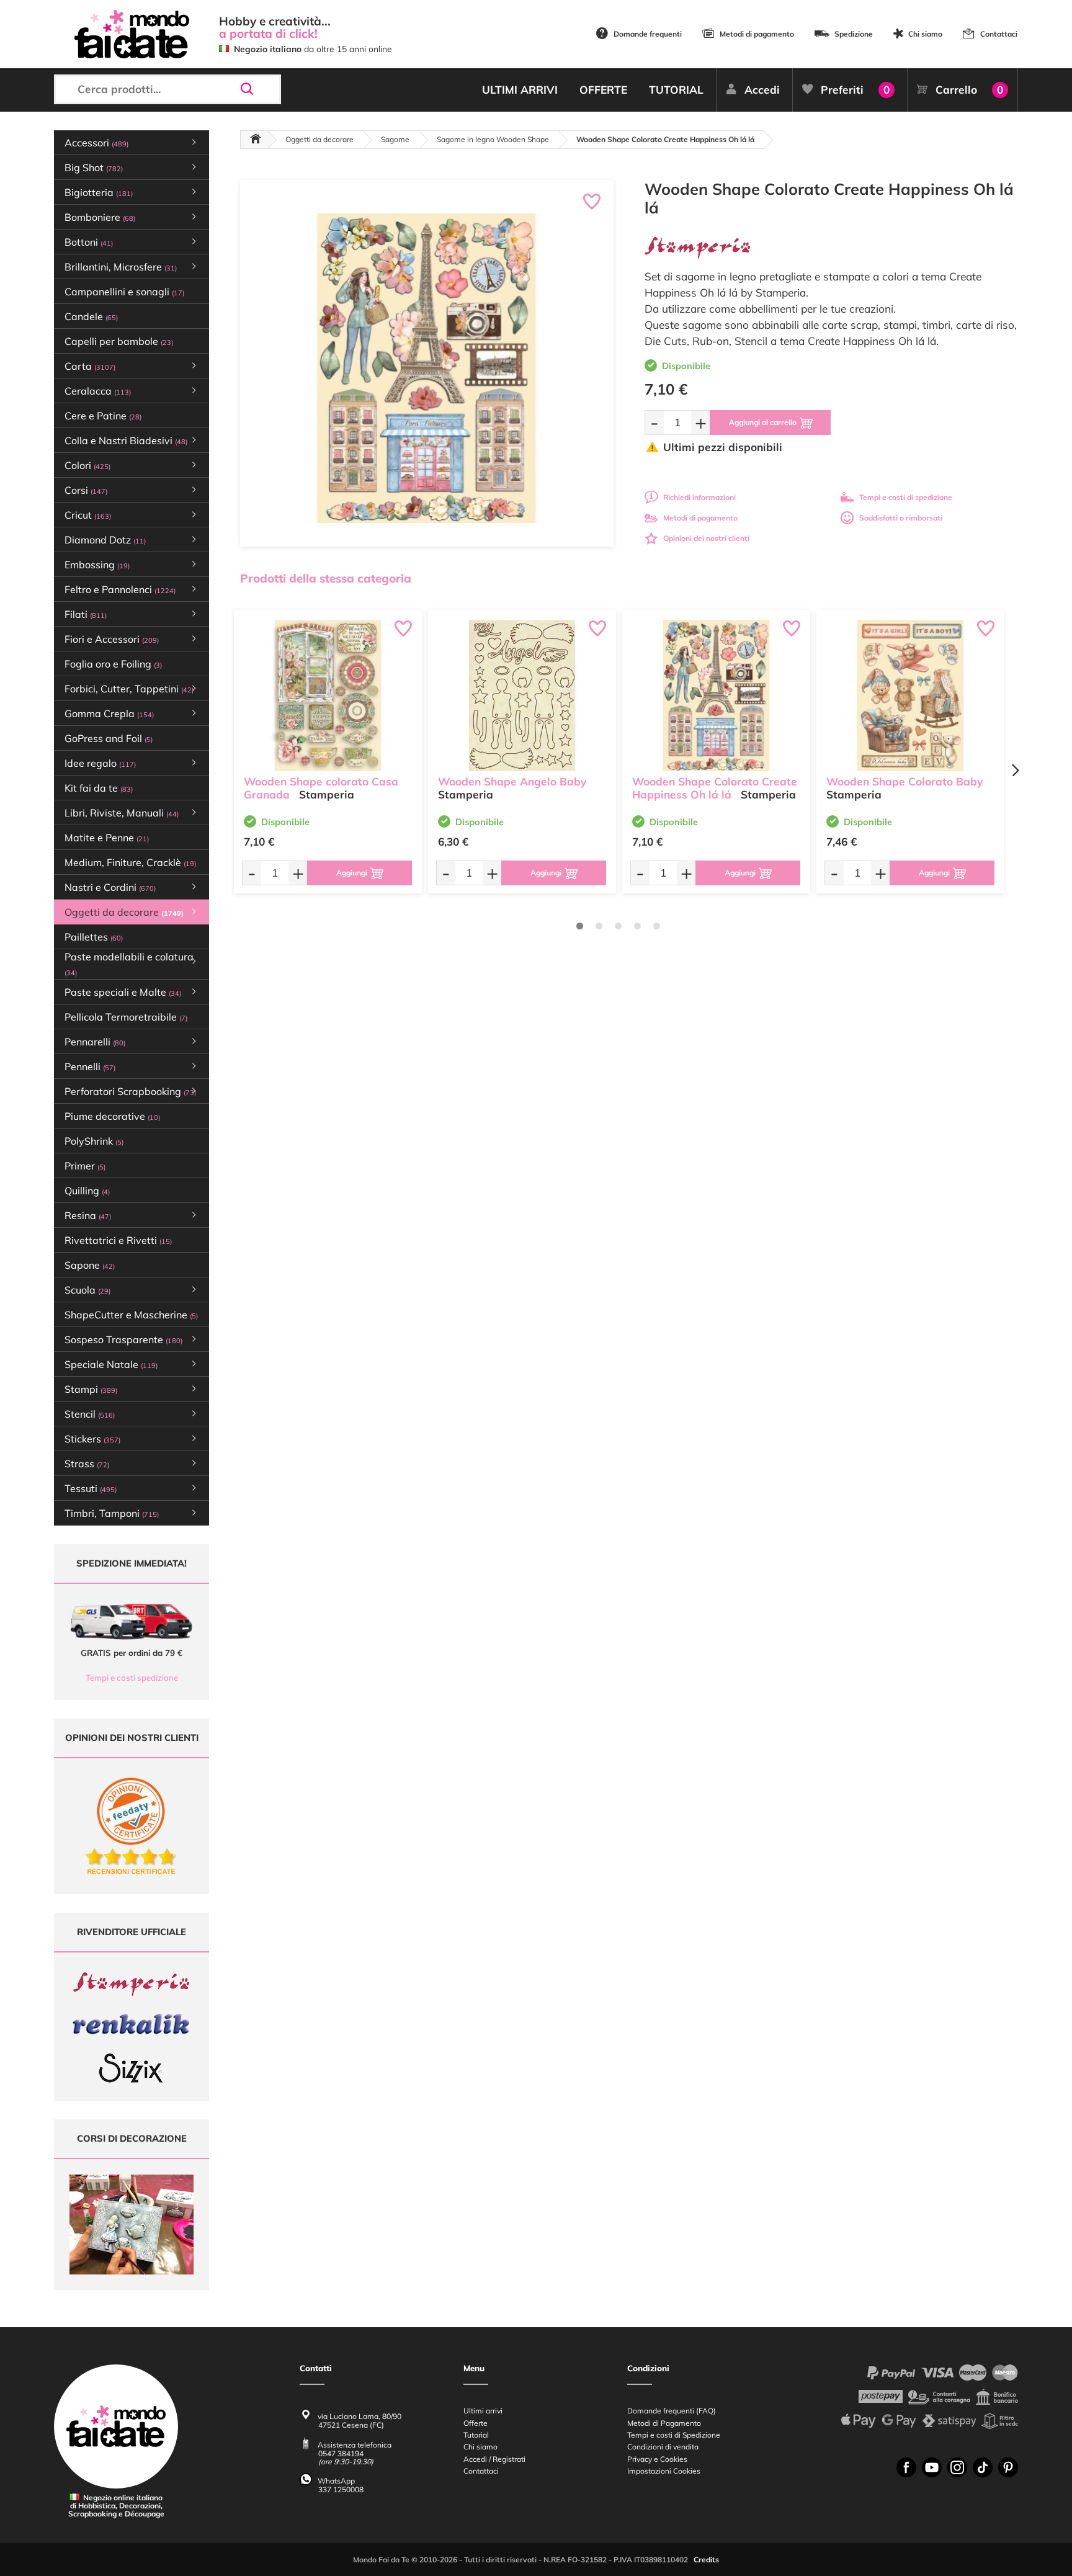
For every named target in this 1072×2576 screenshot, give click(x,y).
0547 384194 (341, 2453)
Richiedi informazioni (699, 497)
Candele (91, 316)
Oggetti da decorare (319, 139)
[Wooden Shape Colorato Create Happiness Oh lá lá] (716, 695)
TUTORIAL (676, 90)
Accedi (762, 90)
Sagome (395, 139)
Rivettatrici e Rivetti (118, 1240)
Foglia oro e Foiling (113, 664)
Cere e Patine (103, 416)
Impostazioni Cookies (664, 2471)
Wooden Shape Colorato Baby (904, 781)
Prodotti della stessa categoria (326, 578)
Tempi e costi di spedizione (906, 497)
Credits (706, 2560)
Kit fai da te (99, 788)
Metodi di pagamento (757, 34)
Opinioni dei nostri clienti (706, 538)
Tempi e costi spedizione (132, 1678)
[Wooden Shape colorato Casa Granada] (328, 695)
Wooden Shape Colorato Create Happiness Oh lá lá (715, 788)
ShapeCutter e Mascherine (131, 1315)
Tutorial (476, 2435)
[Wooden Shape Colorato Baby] (910, 695)
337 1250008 (341, 2489)
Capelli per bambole (119, 341)
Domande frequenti (648, 34)
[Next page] (1015, 770)
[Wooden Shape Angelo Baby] (522, 695)
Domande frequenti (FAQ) (672, 2411)
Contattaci (999, 34)
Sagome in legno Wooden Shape (493, 139)
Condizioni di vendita (663, 2447)
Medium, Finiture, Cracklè (130, 862)
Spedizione (854, 34)
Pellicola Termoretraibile (126, 1017)
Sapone (90, 1265)
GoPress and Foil (109, 738)
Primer (85, 1166)
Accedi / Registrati (494, 2459)
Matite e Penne (107, 838)
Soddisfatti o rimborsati (901, 518)
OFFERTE (603, 90)
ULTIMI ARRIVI (520, 90)
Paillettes (94, 937)
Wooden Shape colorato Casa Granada (321, 788)
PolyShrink (94, 1141)
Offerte (476, 2423)
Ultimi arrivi (483, 2411)
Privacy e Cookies (657, 2459)
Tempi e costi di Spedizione (674, 2435)
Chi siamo (925, 34)
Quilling (87, 1191)
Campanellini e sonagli (124, 292)
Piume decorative (112, 1116)
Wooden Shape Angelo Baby (512, 781)
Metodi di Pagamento (664, 2423)
